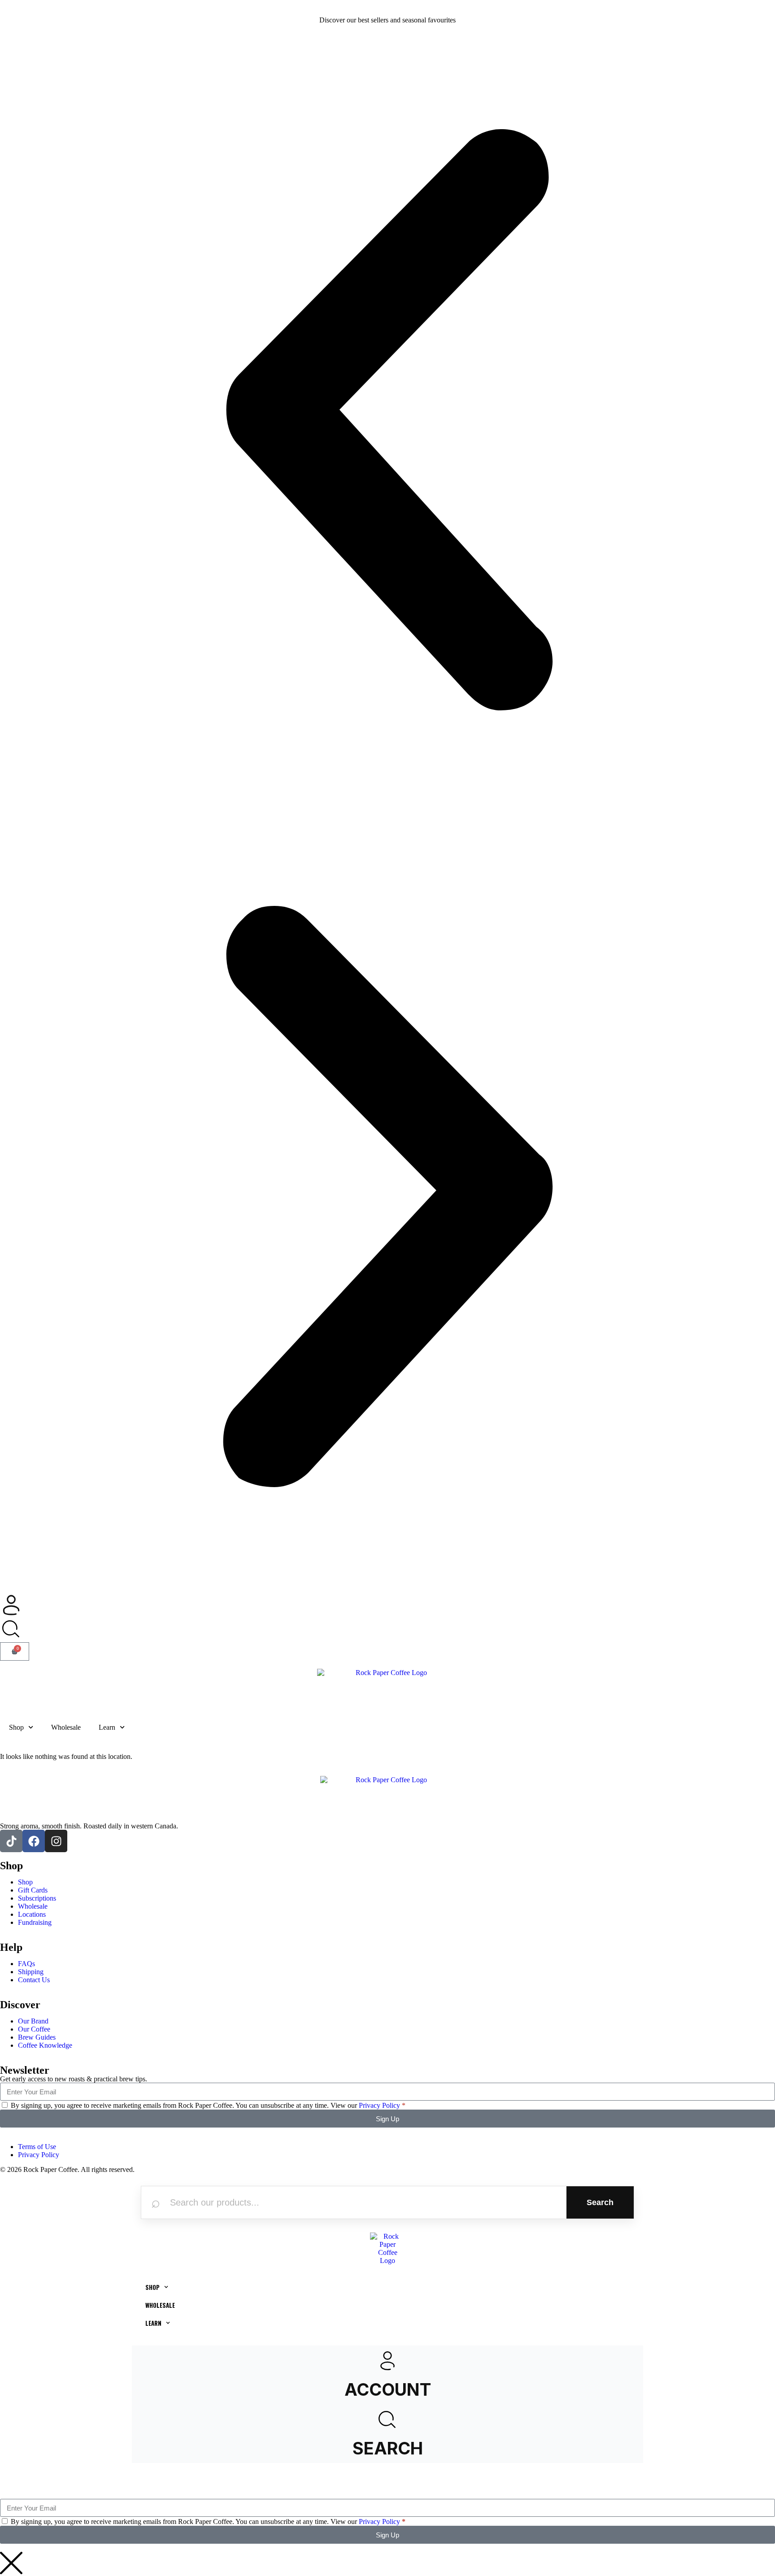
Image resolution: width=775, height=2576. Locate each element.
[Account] (387, 2361)
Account (388, 2389)
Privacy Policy (379, 2105)
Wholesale (66, 1727)
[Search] (387, 2420)
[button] (387, 421)
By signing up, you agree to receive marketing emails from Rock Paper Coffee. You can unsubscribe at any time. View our (208, 2105)
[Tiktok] (11, 1841)
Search (600, 2202)
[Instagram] (56, 1841)
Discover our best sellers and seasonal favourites (387, 20)
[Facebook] (34, 1841)
